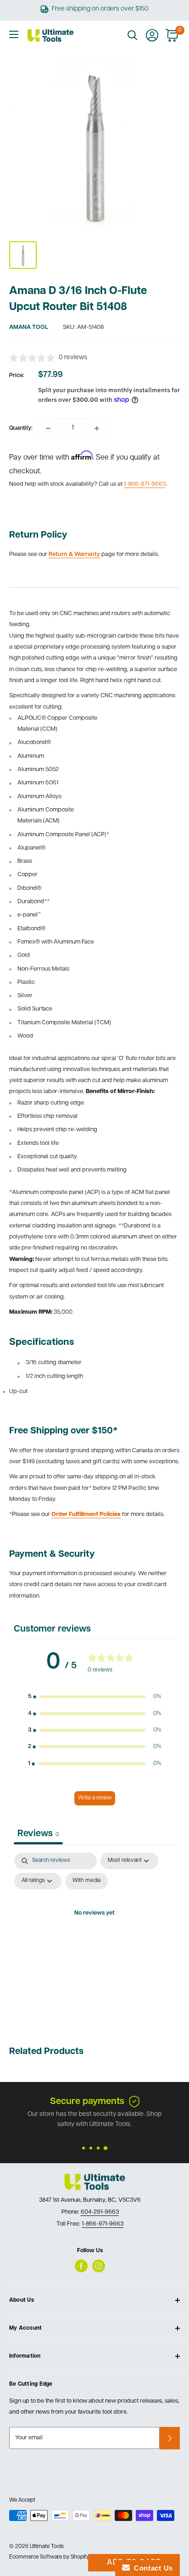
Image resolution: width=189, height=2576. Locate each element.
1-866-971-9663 (145, 484)
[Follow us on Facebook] (81, 2266)
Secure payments (87, 2102)
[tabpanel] (94, 1935)
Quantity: (21, 428)
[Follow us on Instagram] (99, 2266)
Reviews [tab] (38, 1834)
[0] (172, 35)
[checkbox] (86, 1881)
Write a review (95, 1798)
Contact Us (151, 2568)
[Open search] (133, 35)
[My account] (152, 35)
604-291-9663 (100, 2212)
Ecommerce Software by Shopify (49, 2557)
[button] (94, 1697)
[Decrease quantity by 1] (48, 428)
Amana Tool (29, 327)
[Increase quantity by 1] (97, 428)
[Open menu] (14, 34)
